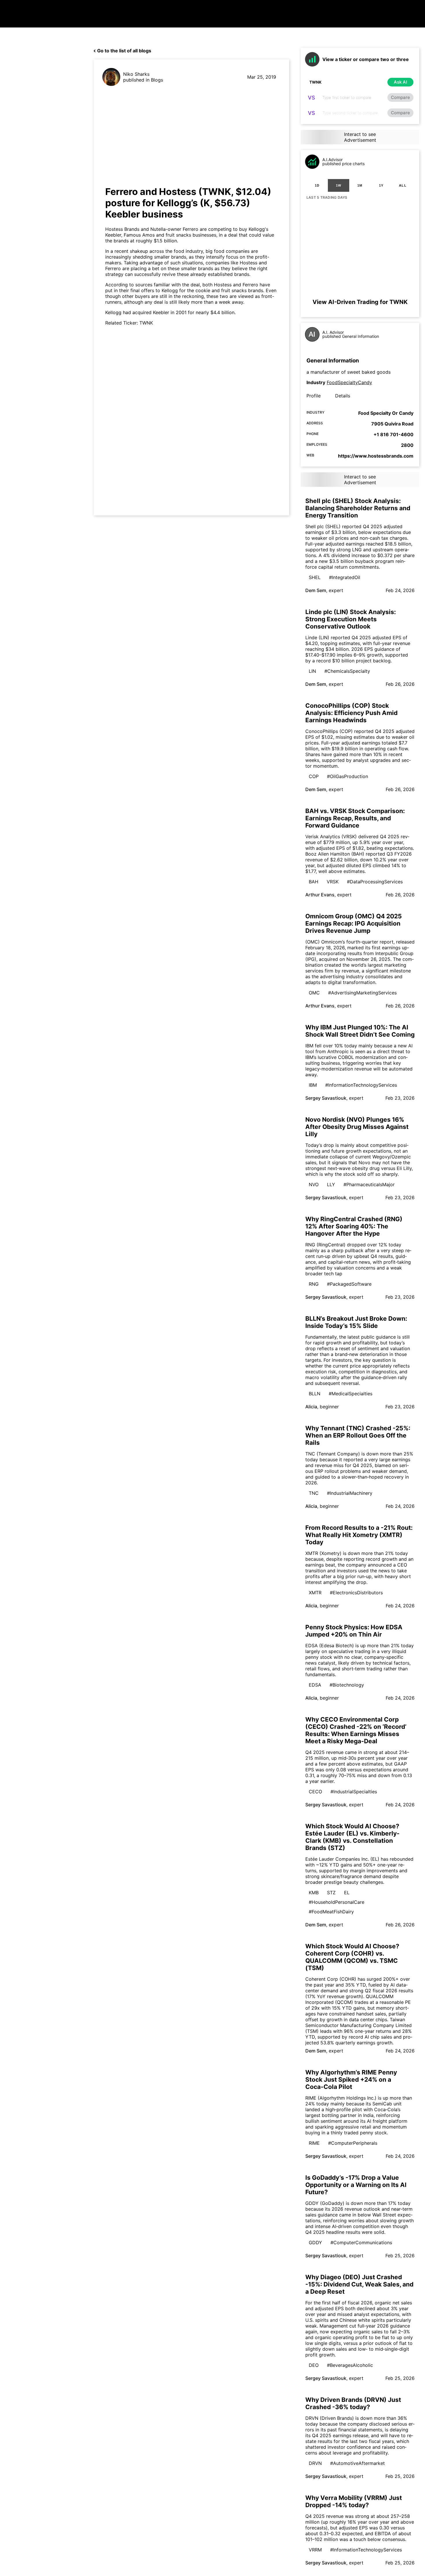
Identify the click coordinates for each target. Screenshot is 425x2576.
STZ (331, 1893)
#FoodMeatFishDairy (331, 1912)
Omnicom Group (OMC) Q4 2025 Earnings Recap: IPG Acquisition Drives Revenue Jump (354, 923)
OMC (314, 993)
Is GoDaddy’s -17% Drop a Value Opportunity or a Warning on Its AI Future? (356, 2185)
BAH (314, 882)
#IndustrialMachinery (350, 1493)
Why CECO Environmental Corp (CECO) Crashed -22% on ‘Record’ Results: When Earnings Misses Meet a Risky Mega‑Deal (356, 1730)
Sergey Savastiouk (326, 1098)
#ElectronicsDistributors (356, 1593)
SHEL (315, 577)
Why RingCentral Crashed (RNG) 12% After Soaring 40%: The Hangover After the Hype (354, 1226)
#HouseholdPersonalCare (337, 1902)
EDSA (315, 1685)
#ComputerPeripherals (353, 2143)
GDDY (315, 2243)
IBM (313, 1085)
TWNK (146, 323)
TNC (314, 1493)
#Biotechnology (347, 1685)
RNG (314, 1284)
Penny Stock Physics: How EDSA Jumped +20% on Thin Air (354, 1631)
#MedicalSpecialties (351, 1394)
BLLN (315, 1394)
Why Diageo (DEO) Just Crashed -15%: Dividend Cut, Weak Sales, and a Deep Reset (359, 2284)
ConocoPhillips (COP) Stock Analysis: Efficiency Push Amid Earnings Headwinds (351, 713)
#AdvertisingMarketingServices (362, 993)
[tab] (317, 185)
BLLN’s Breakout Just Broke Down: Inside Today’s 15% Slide (356, 1322)
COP (314, 776)
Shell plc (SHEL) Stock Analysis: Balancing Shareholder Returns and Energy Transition (358, 508)
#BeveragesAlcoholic (350, 2365)
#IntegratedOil (345, 577)
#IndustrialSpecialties (354, 1792)
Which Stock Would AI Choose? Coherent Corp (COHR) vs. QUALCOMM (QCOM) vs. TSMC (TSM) (352, 1957)
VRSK (333, 882)
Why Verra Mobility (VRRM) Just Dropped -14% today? (354, 2501)
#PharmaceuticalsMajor (369, 1184)
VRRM (315, 2550)
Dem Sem (316, 590)
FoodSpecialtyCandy (349, 382)
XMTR (315, 1593)
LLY (331, 1184)
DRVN (315, 2463)
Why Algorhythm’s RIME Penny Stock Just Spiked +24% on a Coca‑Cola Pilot (351, 2080)
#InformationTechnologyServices (361, 1085)
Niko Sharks (136, 74)
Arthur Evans (320, 895)
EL (347, 1893)
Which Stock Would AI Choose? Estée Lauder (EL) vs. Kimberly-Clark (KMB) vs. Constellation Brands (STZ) (352, 1837)
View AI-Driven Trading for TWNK (360, 302)
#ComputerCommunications (361, 2243)
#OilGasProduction (348, 776)
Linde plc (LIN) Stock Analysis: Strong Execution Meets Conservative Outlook (351, 619)
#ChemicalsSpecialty (347, 671)
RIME (314, 2143)
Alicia (311, 1407)
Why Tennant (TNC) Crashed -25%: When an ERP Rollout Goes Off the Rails (358, 1435)
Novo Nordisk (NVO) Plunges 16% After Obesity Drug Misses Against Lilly (357, 1127)
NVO (314, 1184)
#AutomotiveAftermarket (357, 2463)
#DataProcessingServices (375, 882)
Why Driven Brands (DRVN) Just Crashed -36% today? (353, 2403)
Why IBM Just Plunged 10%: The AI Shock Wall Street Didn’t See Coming (360, 1031)
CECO (315, 1792)
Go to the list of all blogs (124, 51)
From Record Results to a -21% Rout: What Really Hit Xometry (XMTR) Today (359, 1535)
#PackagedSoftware (349, 1284)
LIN (312, 671)
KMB (314, 1893)
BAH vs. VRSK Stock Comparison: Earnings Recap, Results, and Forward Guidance (355, 818)
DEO (314, 2365)
